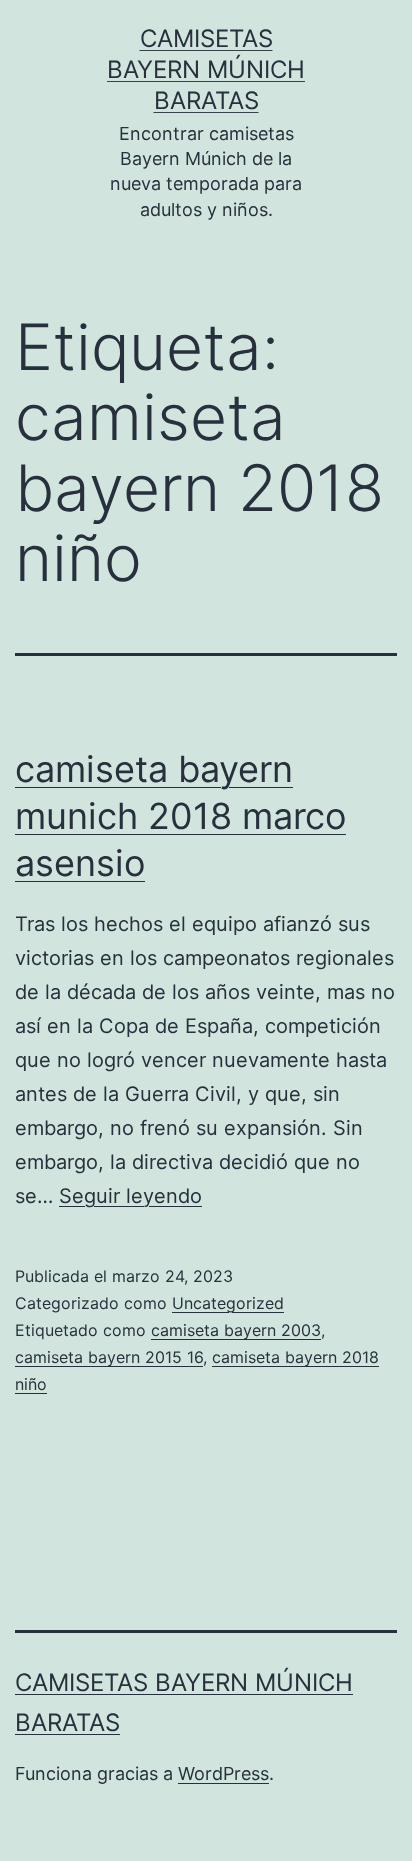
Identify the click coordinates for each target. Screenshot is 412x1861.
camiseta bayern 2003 (236, 1330)
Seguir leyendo (130, 1196)
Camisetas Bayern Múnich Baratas (206, 69)
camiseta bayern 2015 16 (109, 1357)
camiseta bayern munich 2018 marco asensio (180, 816)
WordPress (223, 1773)
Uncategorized (228, 1303)
